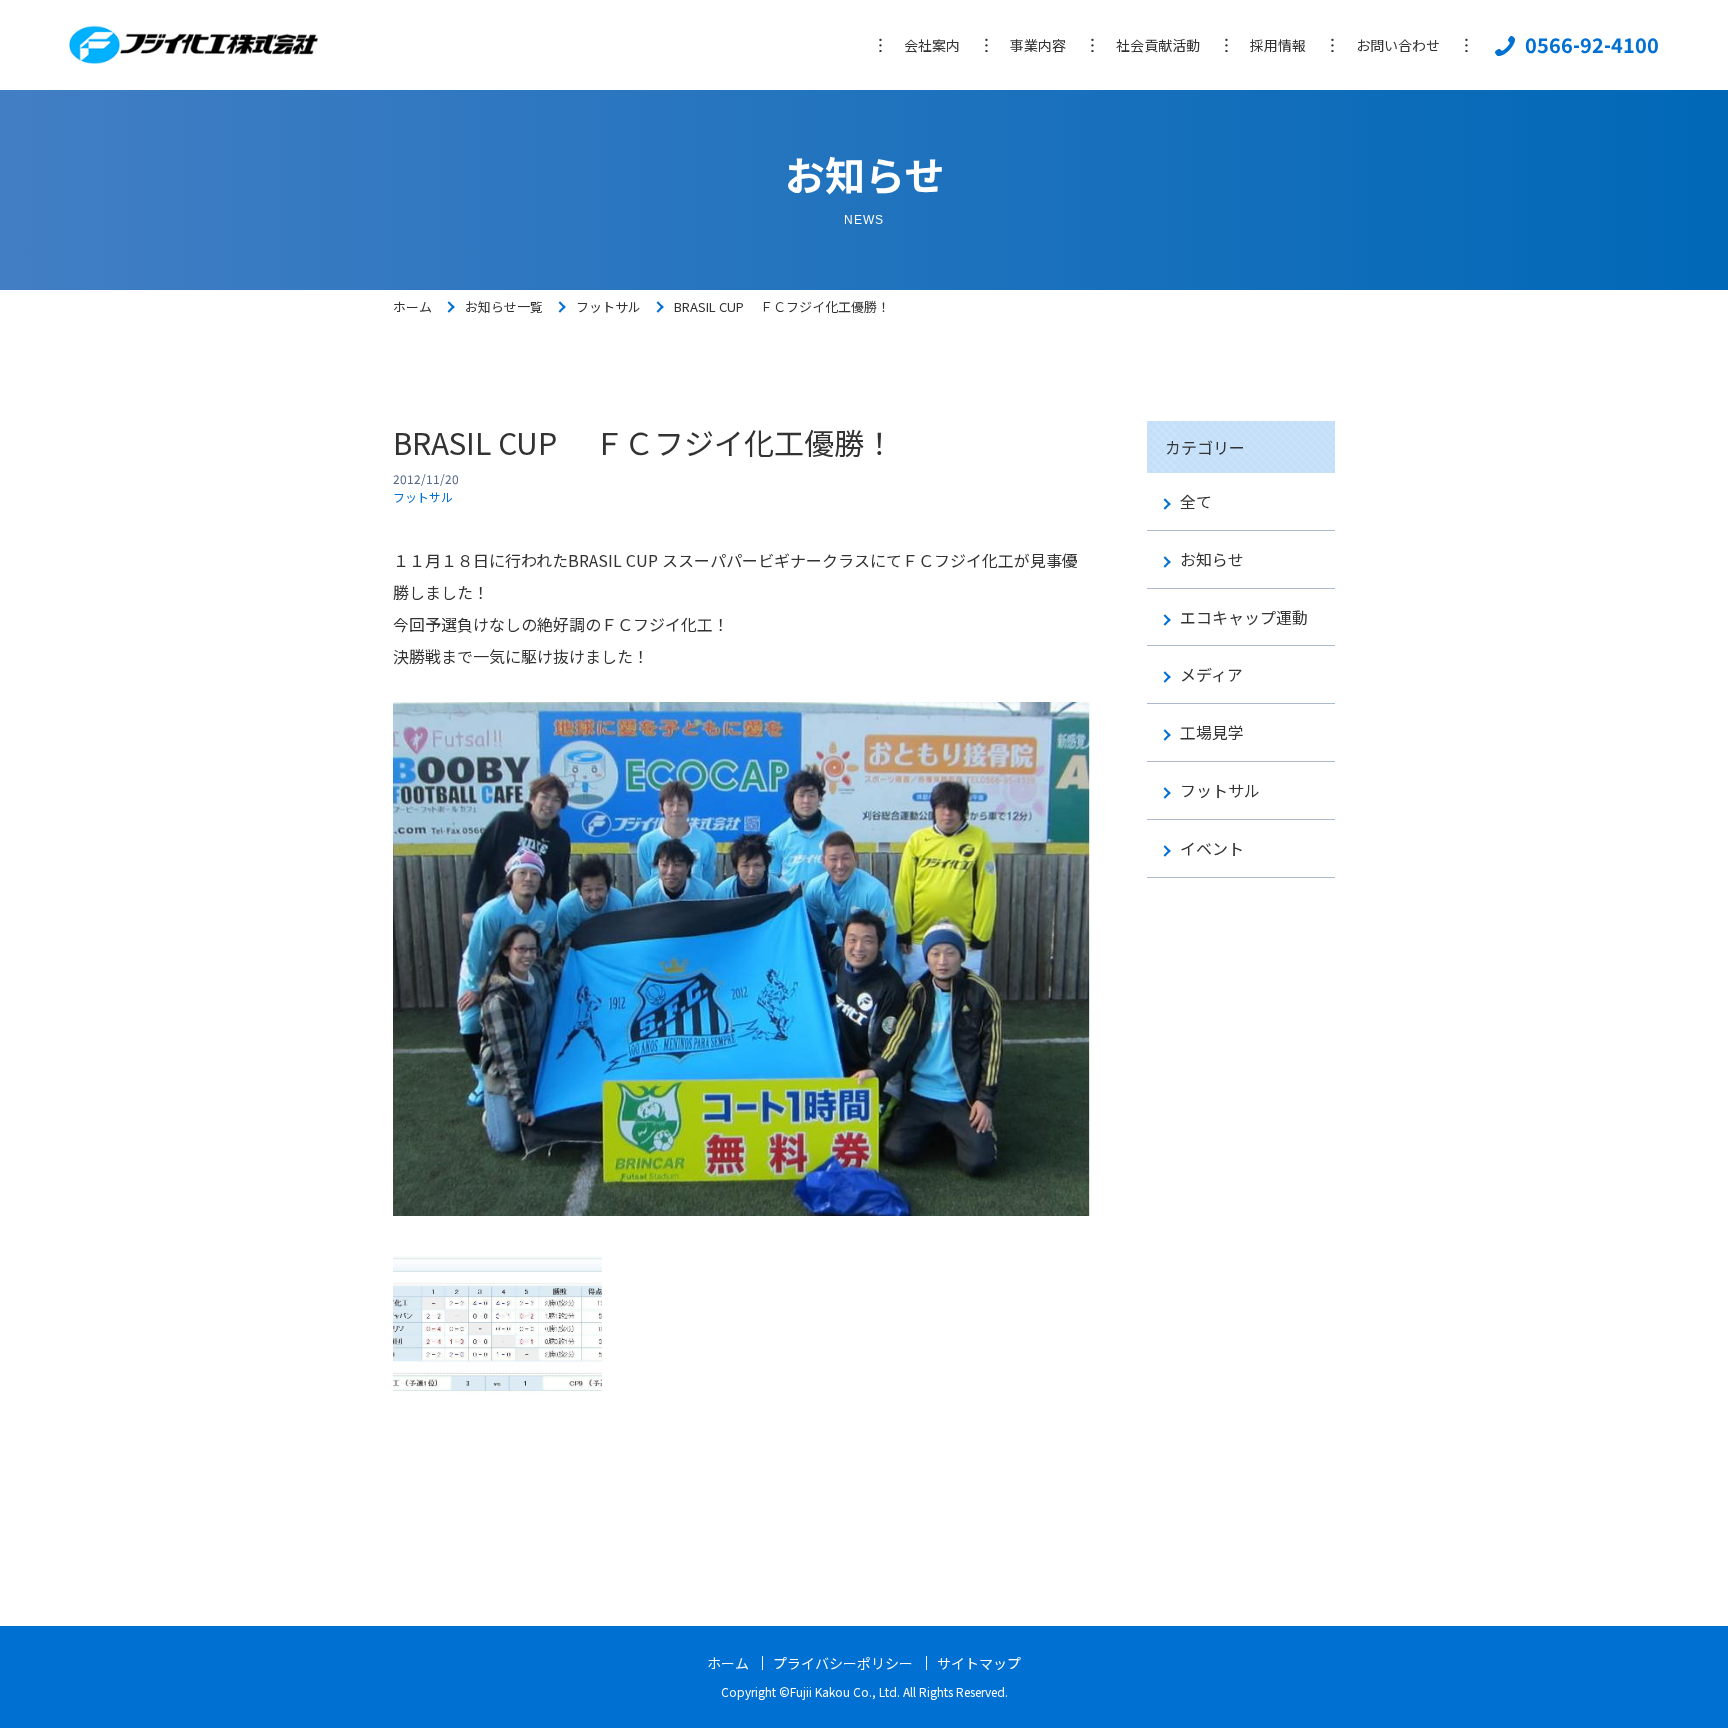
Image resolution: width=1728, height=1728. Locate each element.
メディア (1211, 674)
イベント (1212, 848)
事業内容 (1038, 45)
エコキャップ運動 (1244, 617)
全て (1196, 501)
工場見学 (1212, 732)
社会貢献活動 (1158, 45)
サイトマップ (979, 1663)
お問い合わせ (1398, 45)
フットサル (608, 306)
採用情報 (1278, 45)
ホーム (412, 306)
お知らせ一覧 (504, 306)
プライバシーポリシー (843, 1663)
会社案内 (932, 45)
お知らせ (1212, 559)
